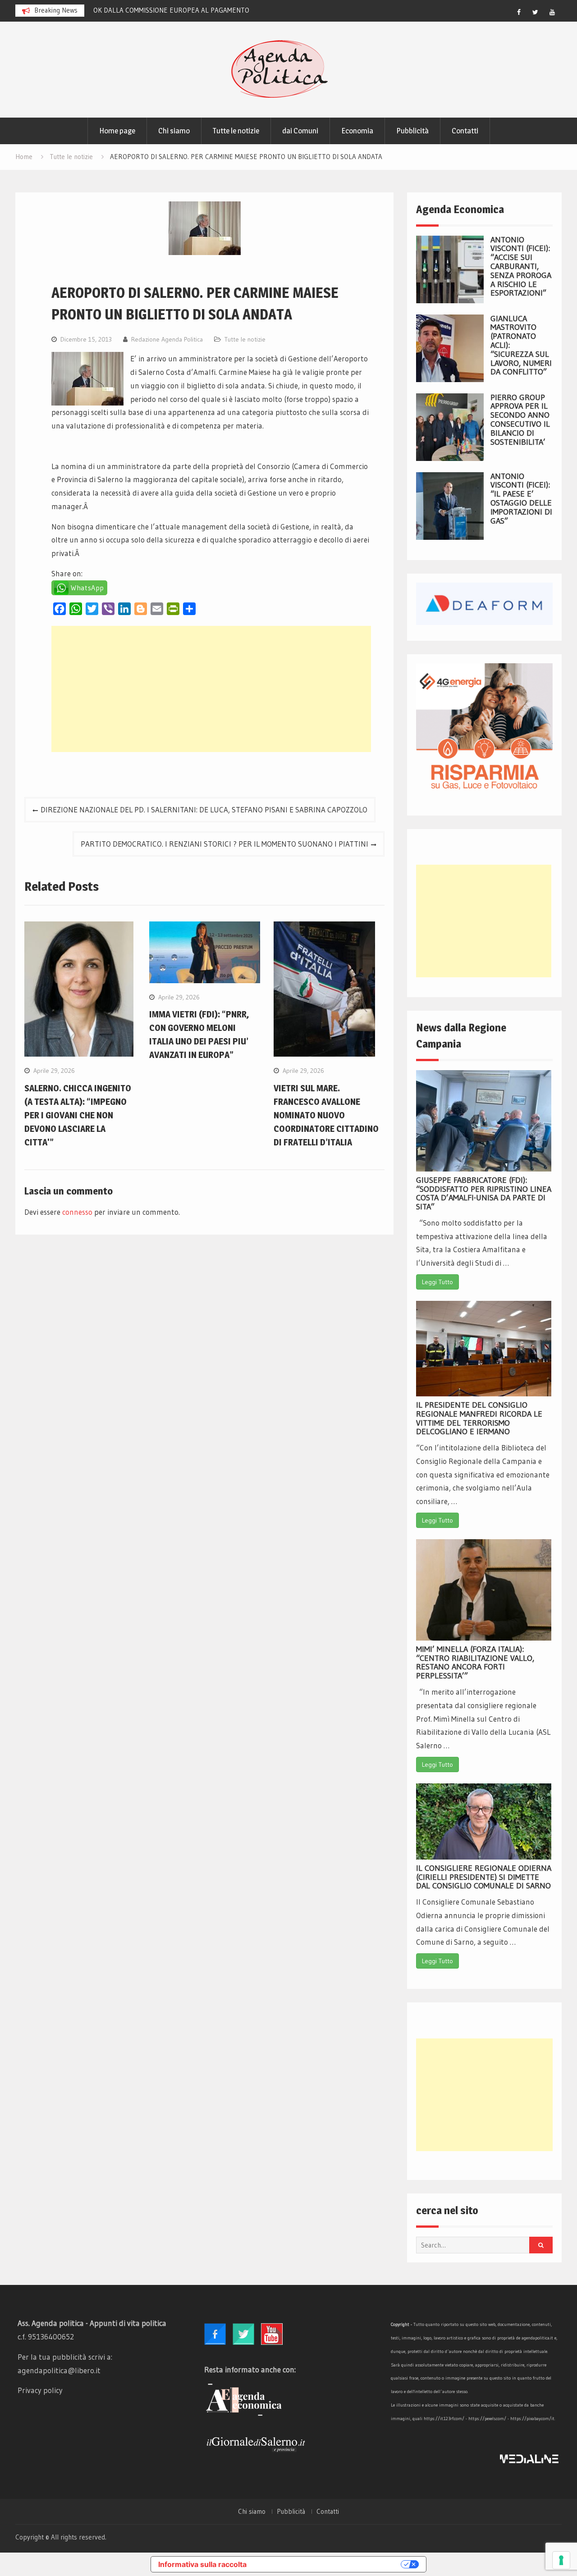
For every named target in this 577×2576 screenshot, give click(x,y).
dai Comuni (300, 131)
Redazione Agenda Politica (167, 339)
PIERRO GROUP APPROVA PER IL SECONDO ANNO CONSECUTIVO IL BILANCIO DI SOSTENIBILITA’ (520, 420)
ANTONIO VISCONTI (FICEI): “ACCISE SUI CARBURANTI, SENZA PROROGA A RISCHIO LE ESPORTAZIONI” (521, 267)
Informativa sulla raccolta (202, 2564)
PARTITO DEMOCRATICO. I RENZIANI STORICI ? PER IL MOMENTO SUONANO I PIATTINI (224, 844)
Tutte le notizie (236, 131)
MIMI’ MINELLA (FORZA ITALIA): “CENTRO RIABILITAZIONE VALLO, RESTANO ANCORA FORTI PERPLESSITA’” (475, 1662)
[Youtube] (552, 12)
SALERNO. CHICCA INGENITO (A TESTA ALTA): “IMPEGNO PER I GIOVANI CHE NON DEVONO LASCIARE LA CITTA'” (78, 1115)
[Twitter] (536, 12)
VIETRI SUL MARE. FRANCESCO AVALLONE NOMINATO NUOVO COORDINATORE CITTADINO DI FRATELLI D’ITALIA (326, 1115)
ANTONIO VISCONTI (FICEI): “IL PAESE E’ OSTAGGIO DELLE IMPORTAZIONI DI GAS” (521, 499)
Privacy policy (40, 2390)
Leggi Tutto (437, 1282)
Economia (357, 131)
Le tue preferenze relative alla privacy (328, 2564)
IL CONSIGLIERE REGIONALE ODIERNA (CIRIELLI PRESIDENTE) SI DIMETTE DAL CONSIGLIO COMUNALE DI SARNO (484, 1877)
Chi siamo (174, 131)
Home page (117, 131)
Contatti (465, 131)
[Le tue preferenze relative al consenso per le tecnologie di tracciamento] (561, 2560)
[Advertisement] (211, 689)
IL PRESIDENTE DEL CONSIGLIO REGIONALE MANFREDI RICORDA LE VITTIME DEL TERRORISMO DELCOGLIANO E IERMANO (479, 1418)
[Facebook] (519, 12)
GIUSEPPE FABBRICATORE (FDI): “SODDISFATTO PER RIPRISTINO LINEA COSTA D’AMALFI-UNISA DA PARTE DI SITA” (484, 1193)
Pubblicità (412, 131)
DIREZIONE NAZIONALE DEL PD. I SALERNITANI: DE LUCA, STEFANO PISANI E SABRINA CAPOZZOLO (204, 809)
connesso (77, 1212)
